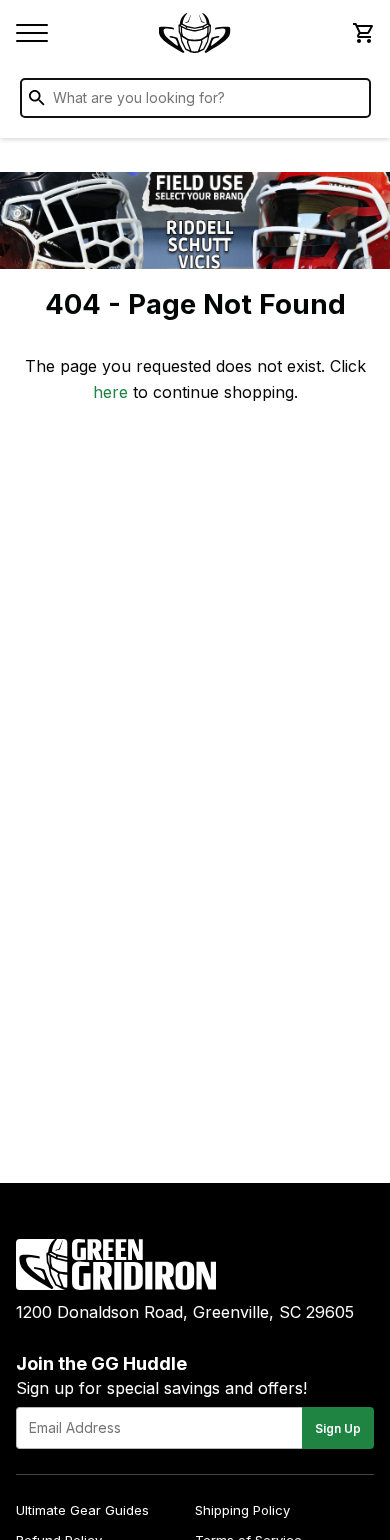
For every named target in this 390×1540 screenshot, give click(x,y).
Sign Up (338, 1428)
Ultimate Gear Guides (82, 1510)
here (110, 392)
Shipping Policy (242, 1510)
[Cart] (362, 33)
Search (351, 102)
